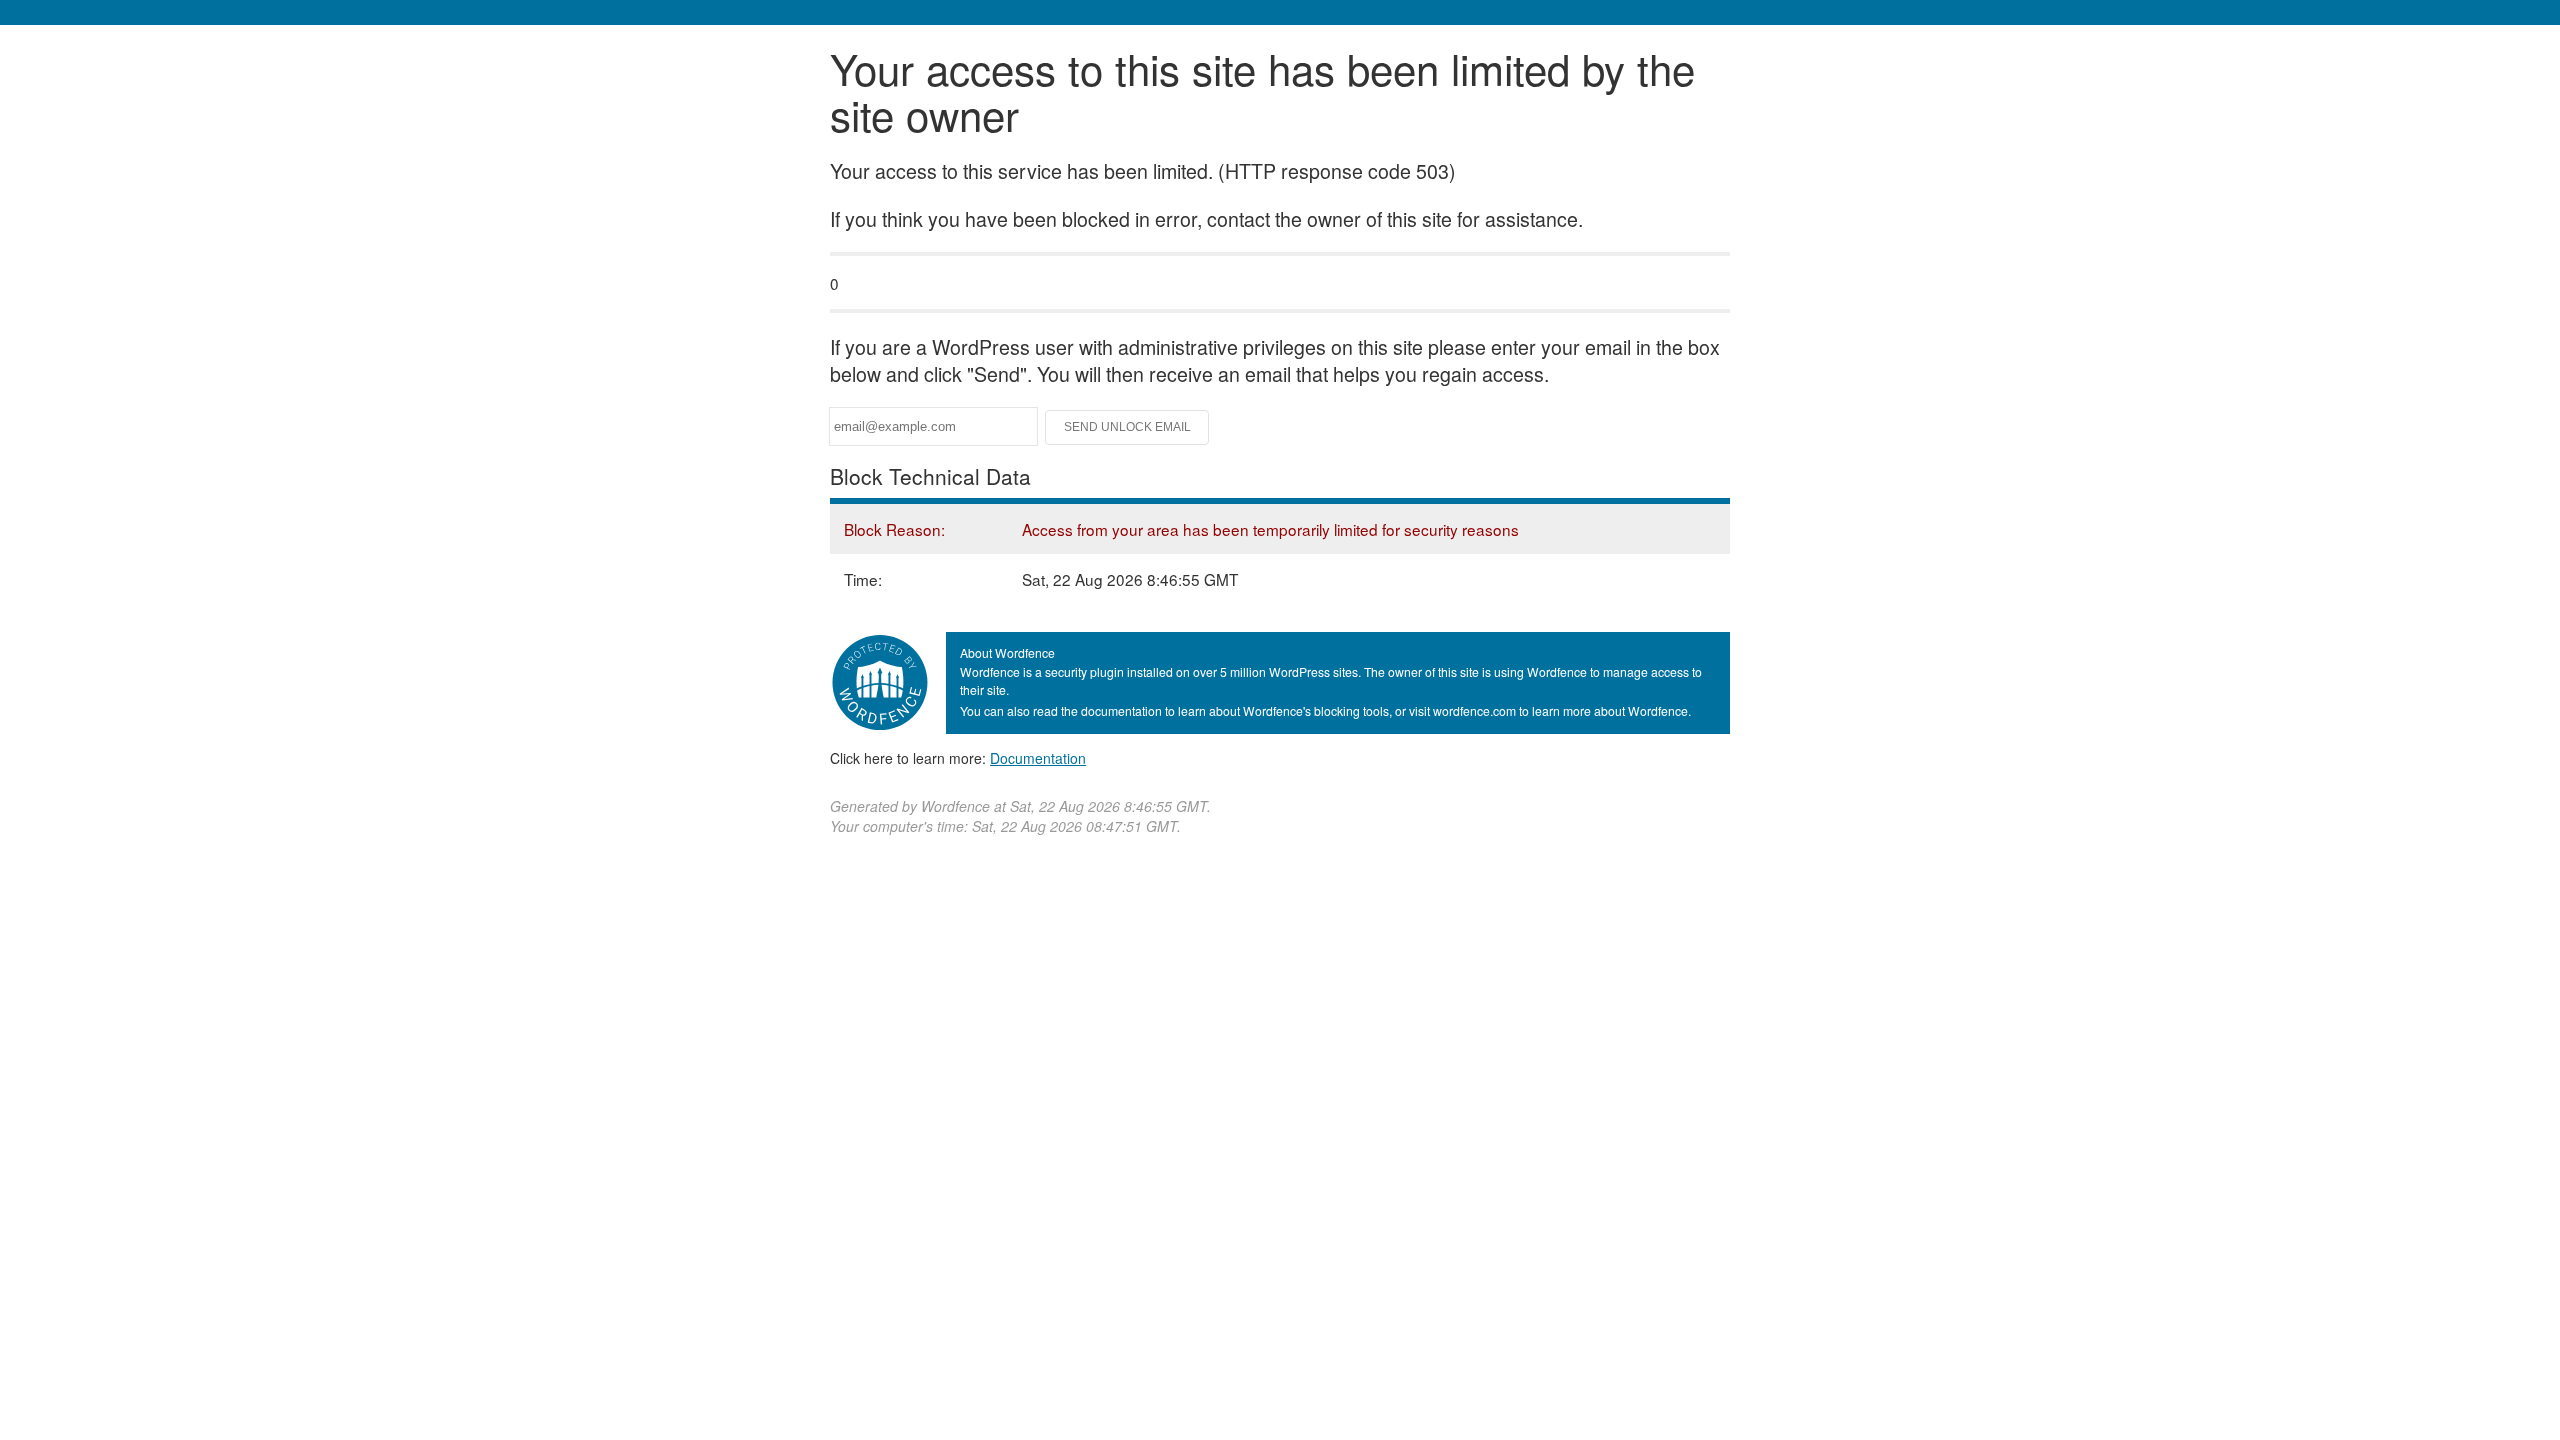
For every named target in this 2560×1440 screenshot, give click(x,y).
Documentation (1038, 758)
